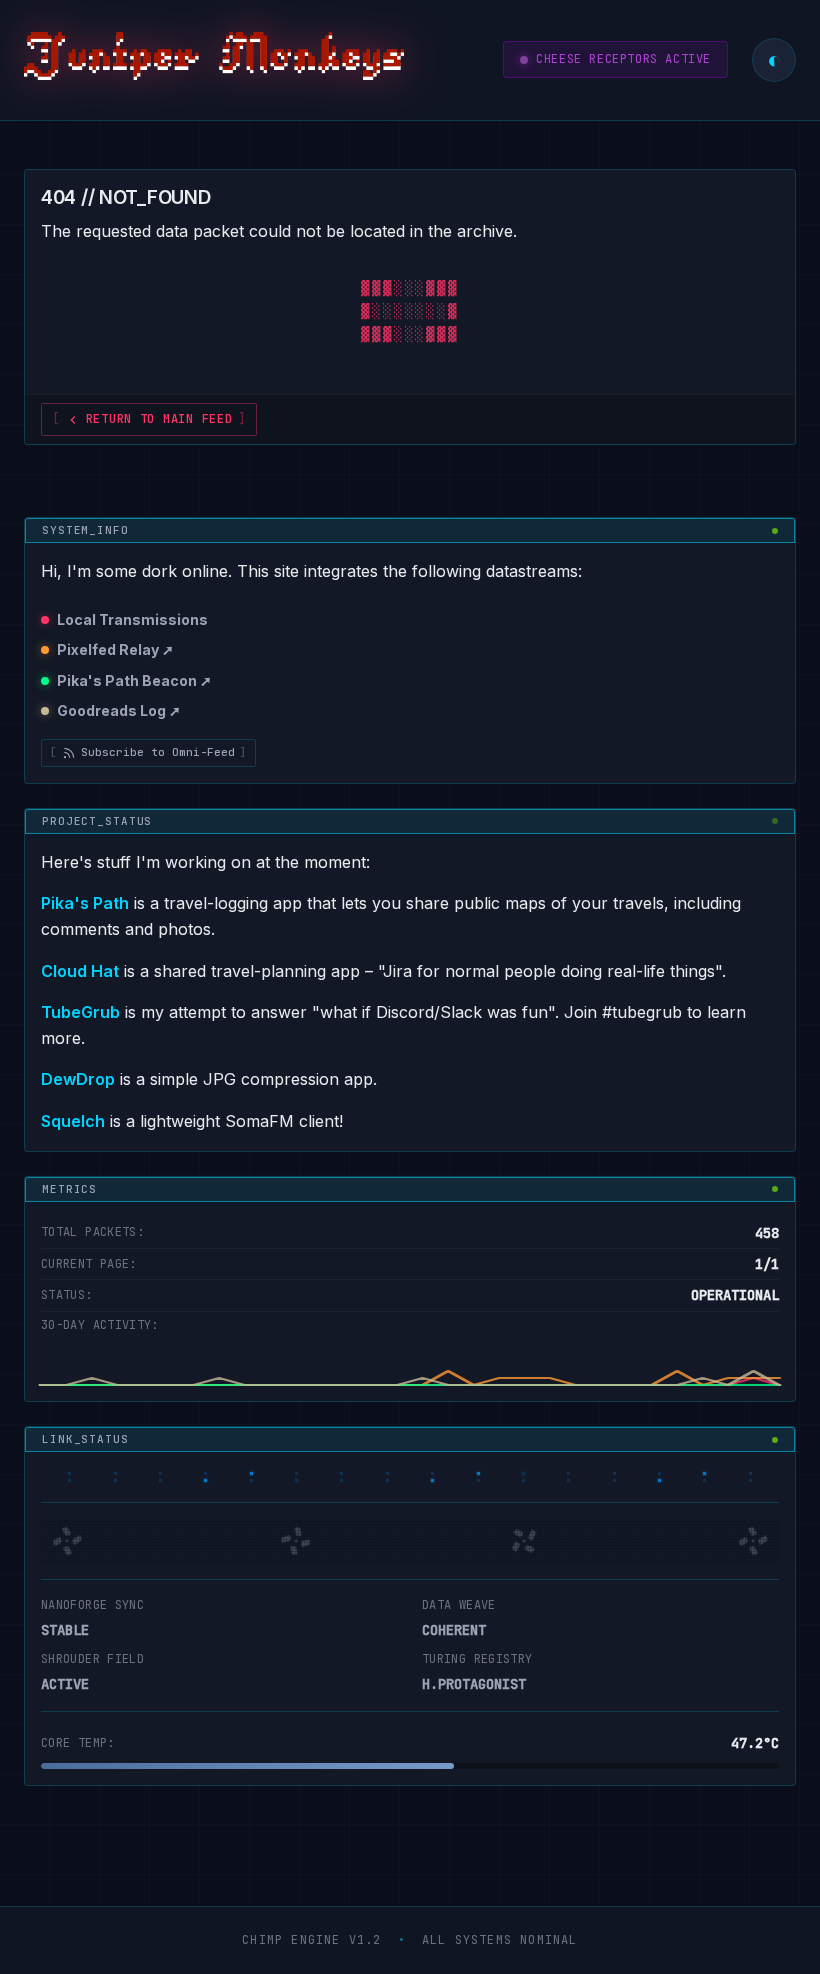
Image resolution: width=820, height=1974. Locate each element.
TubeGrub (80, 1012)
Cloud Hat (80, 971)
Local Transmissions (132, 619)
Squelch (73, 1121)
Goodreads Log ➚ (119, 710)
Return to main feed (159, 419)
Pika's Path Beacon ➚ (134, 680)
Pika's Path (85, 903)
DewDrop (78, 1079)
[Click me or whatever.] (214, 60)
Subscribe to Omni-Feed (158, 752)
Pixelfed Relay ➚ (115, 649)
